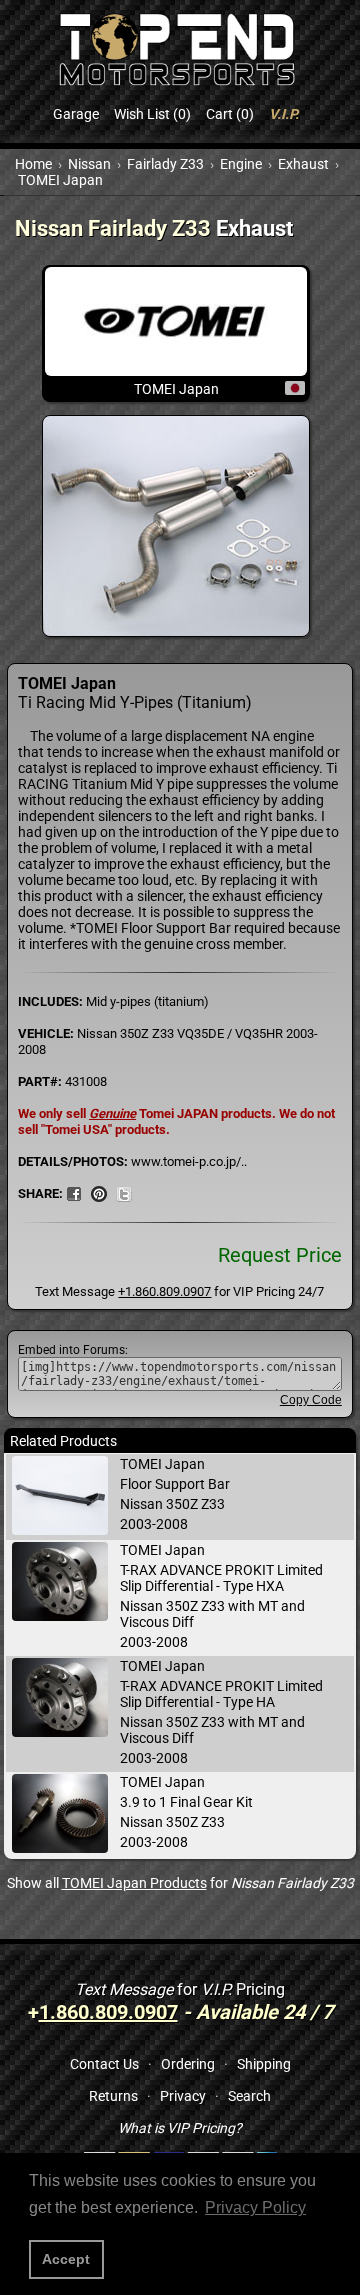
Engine (241, 164)
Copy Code (311, 1400)
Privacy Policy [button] (255, 2207)
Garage (76, 114)
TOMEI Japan (60, 180)
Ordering (188, 2064)
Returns (113, 2096)
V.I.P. (284, 114)
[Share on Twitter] (124, 1193)
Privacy (183, 2096)
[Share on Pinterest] (99, 1193)
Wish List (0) (152, 114)
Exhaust (303, 164)
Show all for (180, 1883)
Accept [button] (66, 2259)
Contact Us (104, 2064)
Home (33, 164)
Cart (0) (230, 114)
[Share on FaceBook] (74, 1193)
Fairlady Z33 (165, 164)
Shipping (264, 2064)
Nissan (89, 164)
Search (249, 2096)
